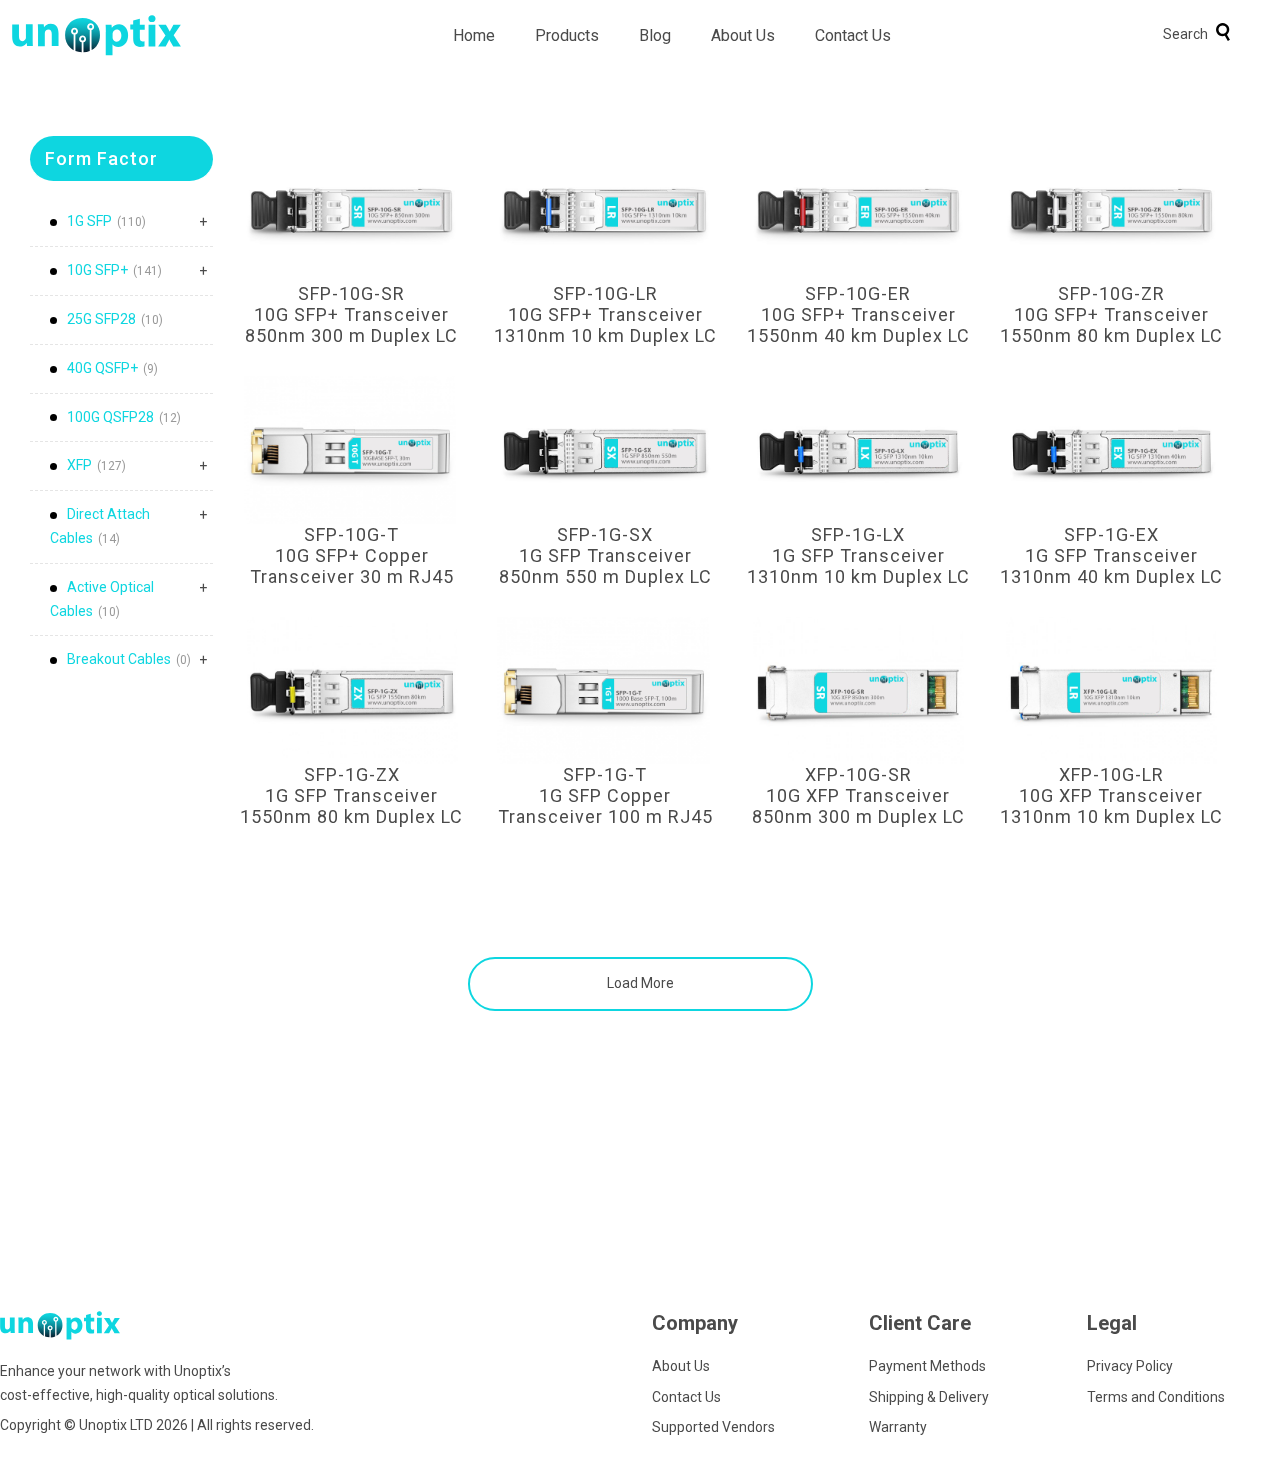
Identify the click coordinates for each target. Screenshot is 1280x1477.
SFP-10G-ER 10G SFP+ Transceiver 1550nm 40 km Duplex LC (858, 314)
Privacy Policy (1130, 1366)
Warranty (898, 1427)
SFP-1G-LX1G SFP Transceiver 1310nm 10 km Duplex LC (858, 555)
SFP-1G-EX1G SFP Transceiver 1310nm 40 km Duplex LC (1111, 555)
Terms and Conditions (1156, 1397)
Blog (655, 35)
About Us (743, 35)
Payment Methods (927, 1366)
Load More (640, 983)
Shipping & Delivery (929, 1397)
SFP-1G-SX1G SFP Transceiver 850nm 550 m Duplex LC (605, 555)
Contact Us (853, 35)
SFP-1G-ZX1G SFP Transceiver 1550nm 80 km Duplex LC (351, 795)
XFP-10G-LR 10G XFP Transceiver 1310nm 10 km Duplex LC (1111, 795)
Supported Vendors (713, 1427)
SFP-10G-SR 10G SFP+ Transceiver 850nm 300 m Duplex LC (351, 314)
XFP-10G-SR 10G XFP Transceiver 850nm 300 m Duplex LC (858, 795)
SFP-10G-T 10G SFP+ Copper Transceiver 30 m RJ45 (352, 555)
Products (567, 35)
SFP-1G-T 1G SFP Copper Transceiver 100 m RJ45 (605, 795)
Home (474, 35)
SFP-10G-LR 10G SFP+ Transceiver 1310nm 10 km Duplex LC (605, 314)
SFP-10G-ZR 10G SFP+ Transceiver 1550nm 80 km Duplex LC (1111, 314)
